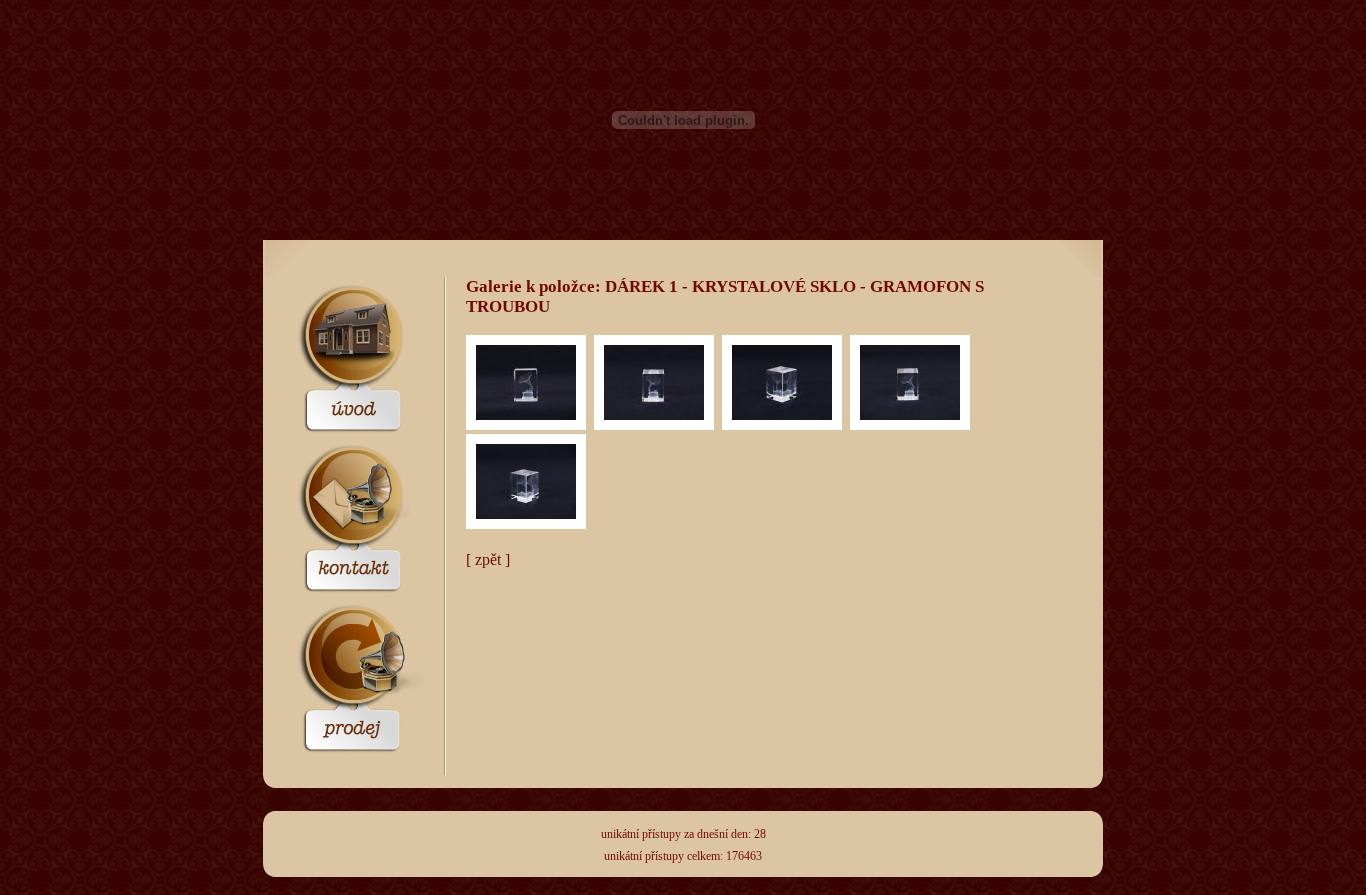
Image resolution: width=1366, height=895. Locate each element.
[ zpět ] (488, 559)
